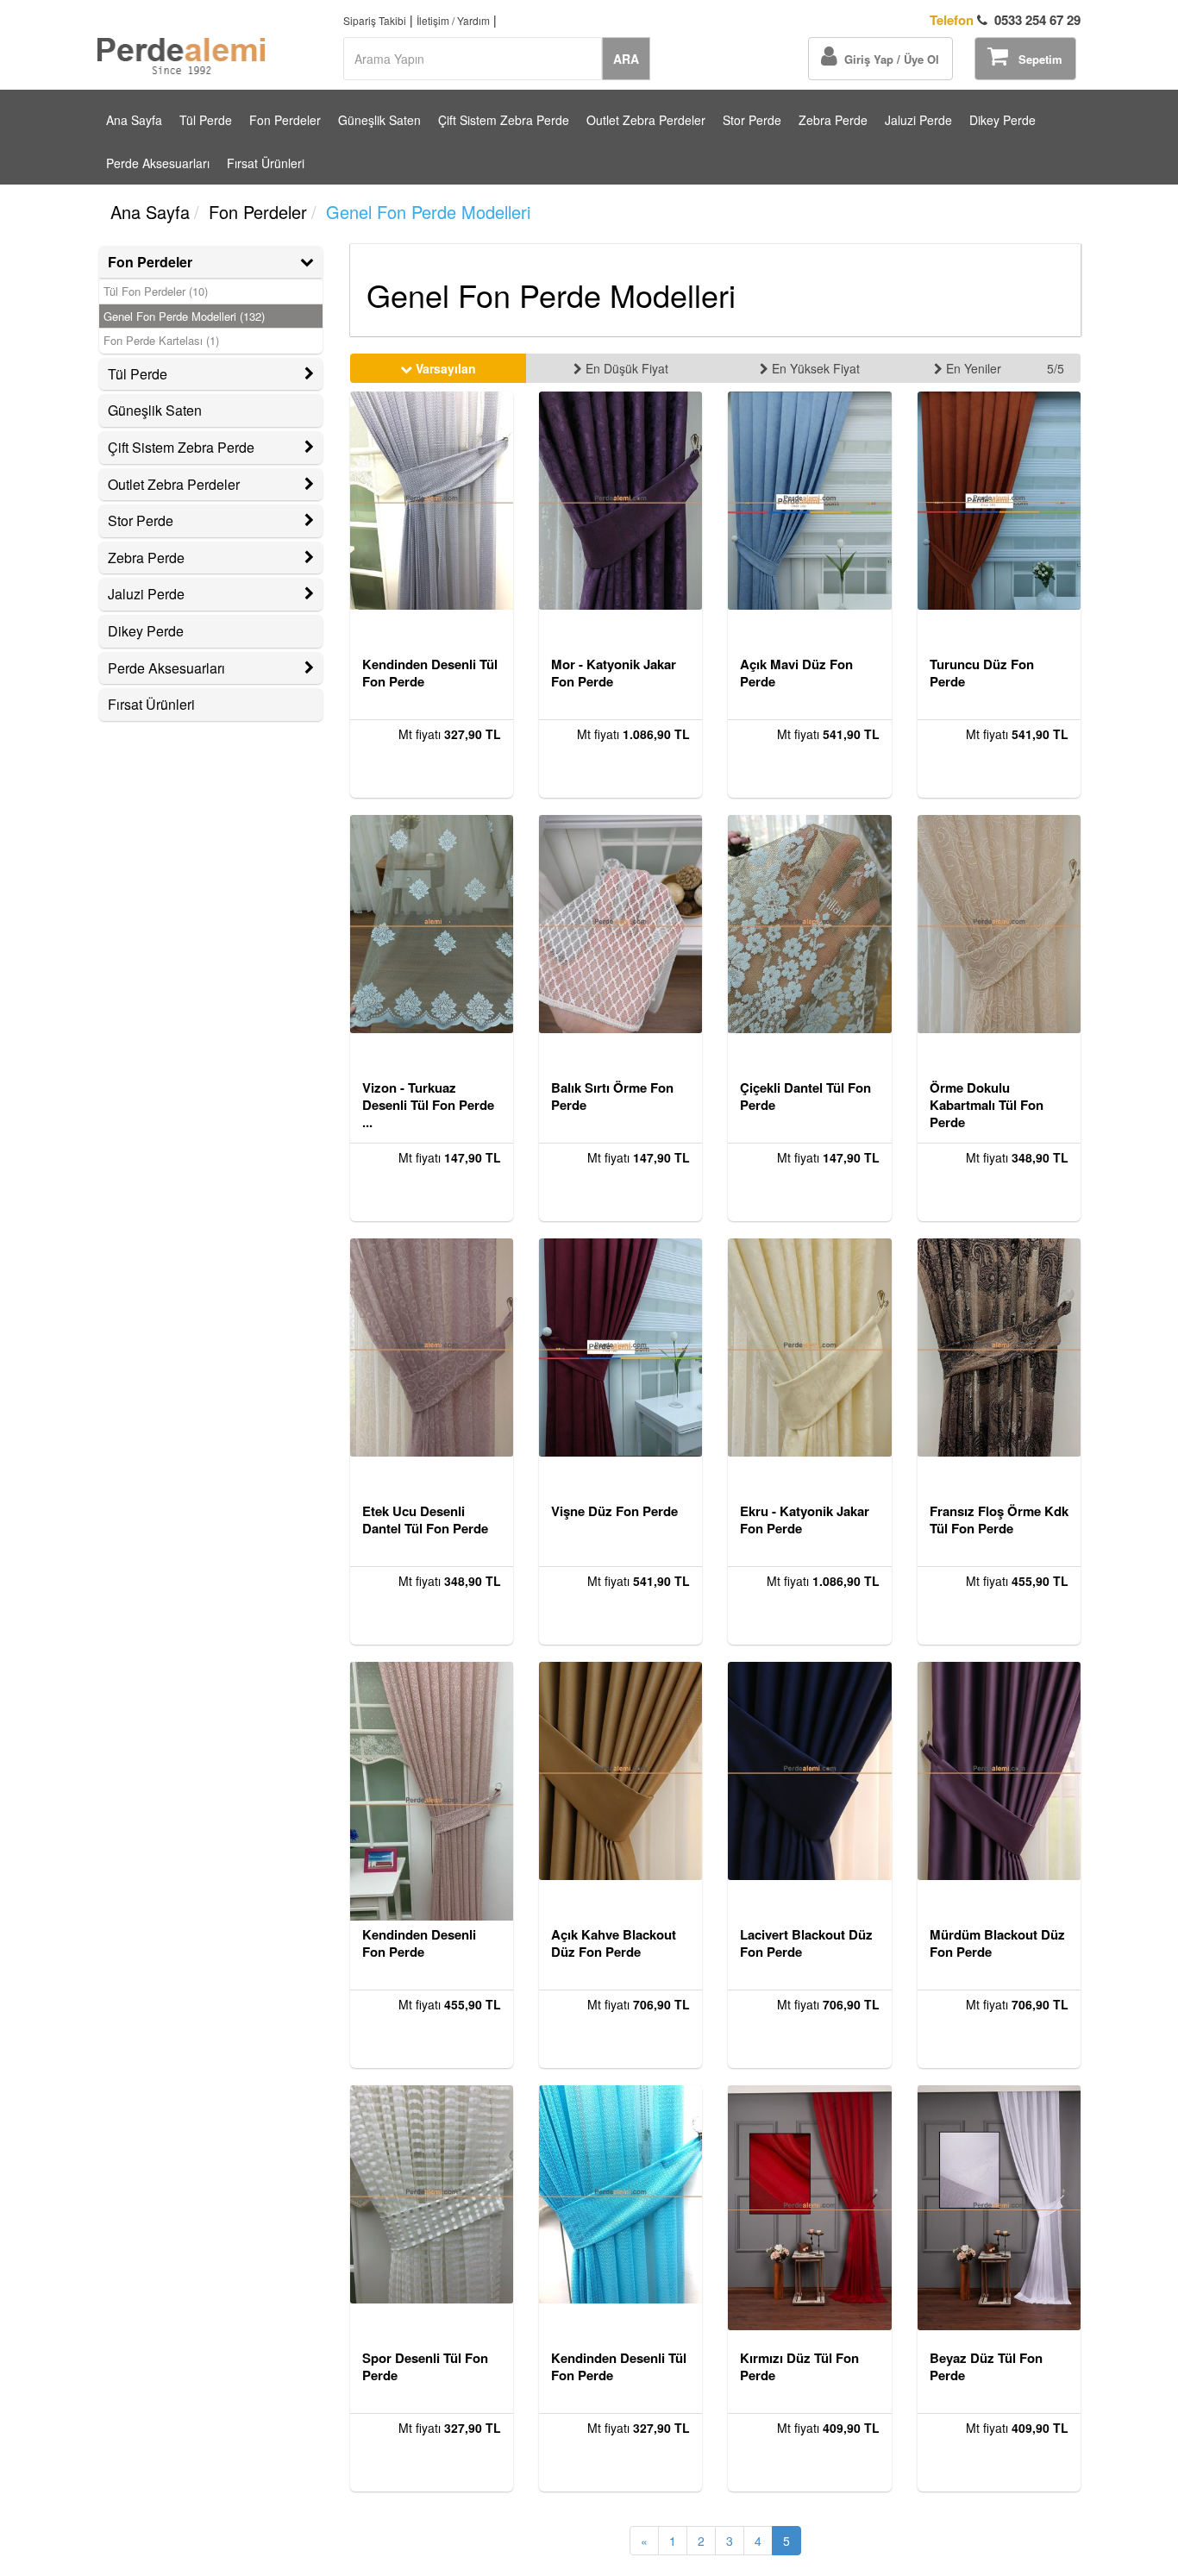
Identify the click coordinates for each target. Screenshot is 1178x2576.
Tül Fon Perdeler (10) (156, 291)
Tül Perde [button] (138, 374)
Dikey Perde (1003, 120)
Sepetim (1035, 59)
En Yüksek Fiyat (814, 368)
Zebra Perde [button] (146, 558)
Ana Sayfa (134, 120)
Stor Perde (752, 120)
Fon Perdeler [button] (150, 262)
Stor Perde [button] (141, 520)
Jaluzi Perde (918, 120)
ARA (626, 59)
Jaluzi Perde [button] (146, 594)
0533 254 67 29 (1005, 20)
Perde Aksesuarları (158, 163)
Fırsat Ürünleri (266, 163)
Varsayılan (444, 368)
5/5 (1056, 368)
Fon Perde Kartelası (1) (161, 341)
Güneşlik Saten (379, 120)
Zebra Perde (833, 120)
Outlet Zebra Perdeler (646, 120)
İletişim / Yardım (453, 20)
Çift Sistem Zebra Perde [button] (181, 447)
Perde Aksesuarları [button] (166, 668)
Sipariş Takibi (375, 20)
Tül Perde (206, 120)
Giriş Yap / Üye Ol (888, 59)
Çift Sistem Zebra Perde (504, 120)
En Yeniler (972, 368)
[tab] (211, 262)
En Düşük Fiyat (625, 368)
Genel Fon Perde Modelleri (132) (184, 317)
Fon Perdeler (285, 120)
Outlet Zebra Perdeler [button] (174, 484)
